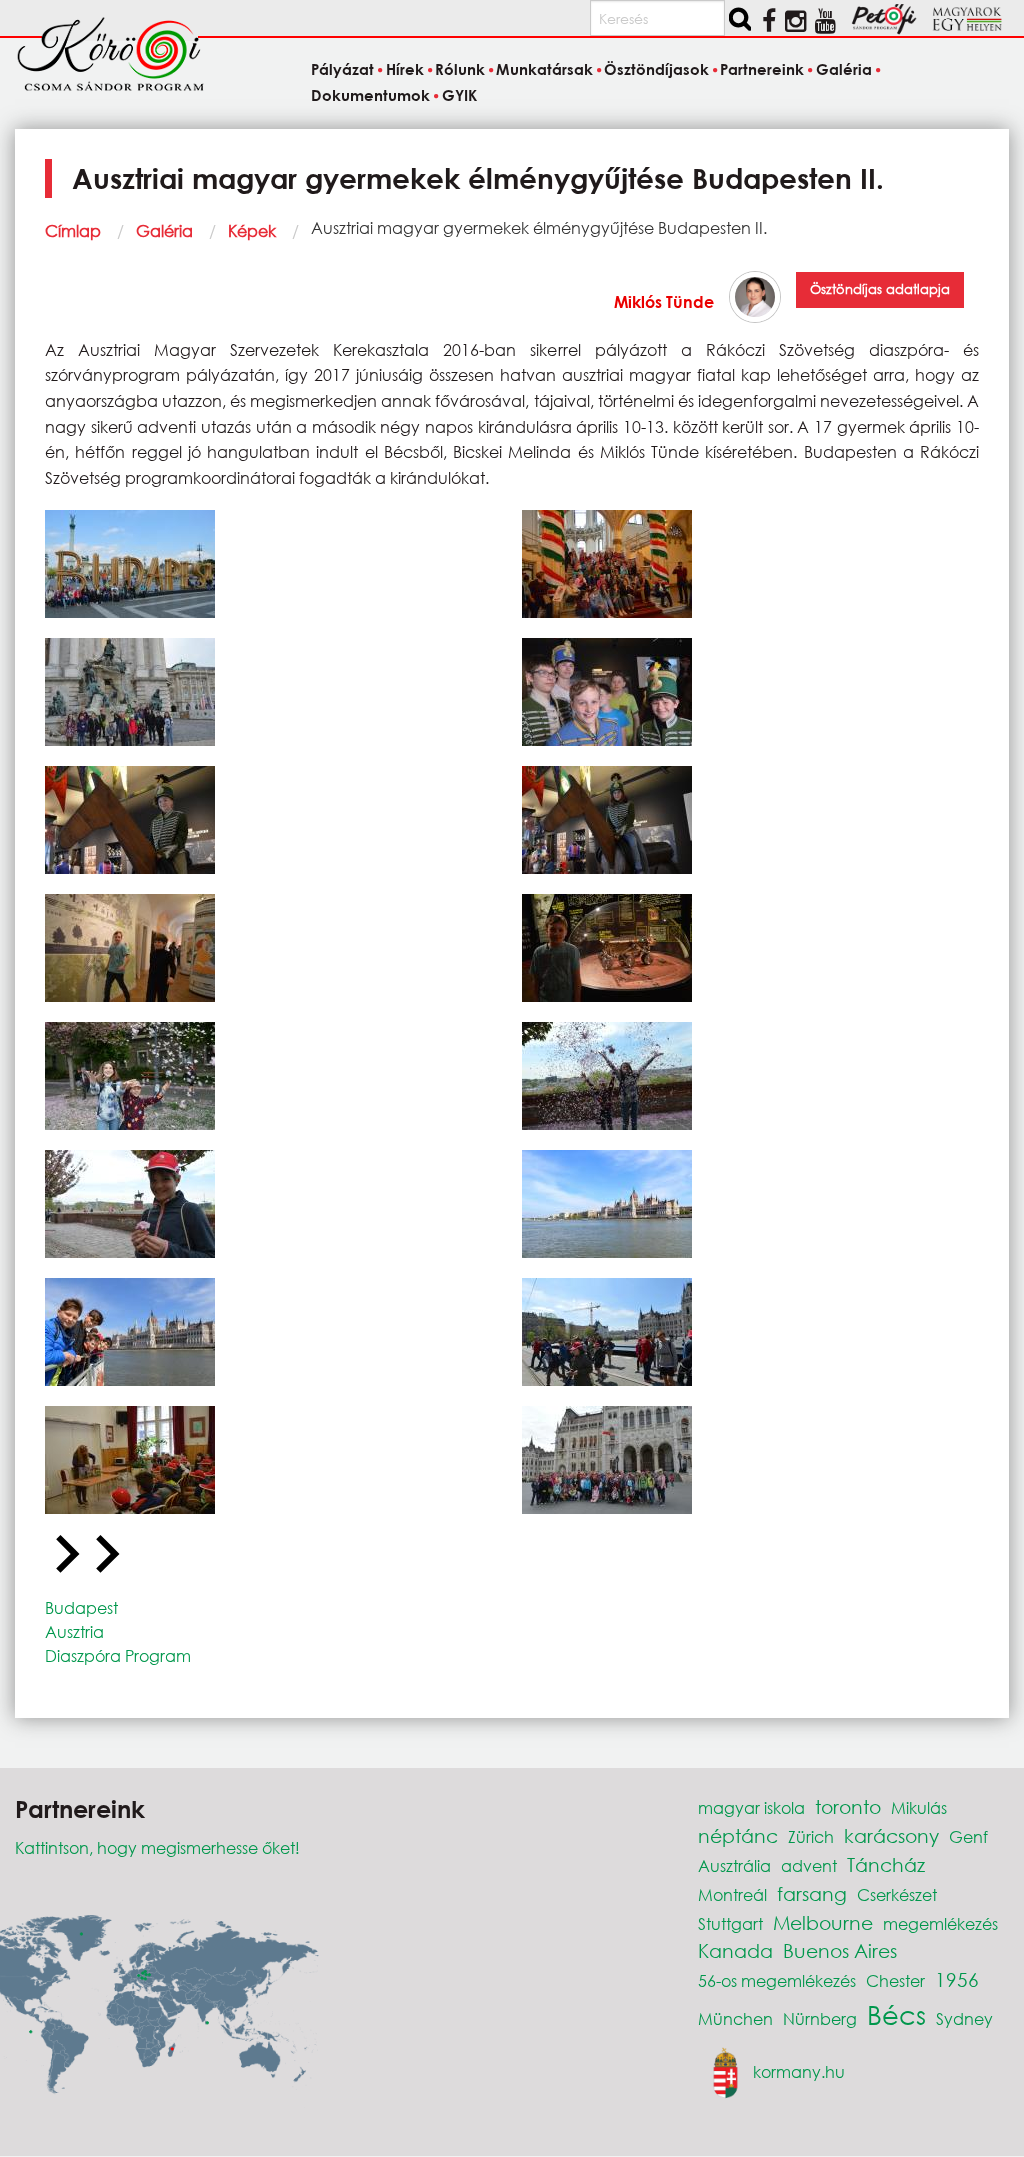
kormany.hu (799, 2071)
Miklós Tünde (664, 301)
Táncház (886, 1864)
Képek (252, 230)
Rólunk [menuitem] (460, 69)
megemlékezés (940, 1923)
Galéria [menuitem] (843, 69)
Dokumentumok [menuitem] (370, 95)
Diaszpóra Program (118, 1655)
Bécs (896, 2014)
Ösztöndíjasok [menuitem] (656, 69)
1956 (957, 1979)
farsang (812, 1893)
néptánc (738, 1835)
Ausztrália (734, 1865)
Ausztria (74, 1631)
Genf (968, 1836)
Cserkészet (897, 1894)
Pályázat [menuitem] (342, 69)
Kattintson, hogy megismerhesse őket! (157, 1847)
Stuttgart (730, 1923)
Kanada (735, 1950)
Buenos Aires (840, 1950)
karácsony (891, 1835)
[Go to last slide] (65, 1555)
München (735, 2018)
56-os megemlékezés (777, 1980)
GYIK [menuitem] (459, 95)
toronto (848, 1806)
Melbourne (823, 1922)
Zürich (811, 1836)
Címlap (73, 230)
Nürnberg (820, 2018)
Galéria (164, 230)
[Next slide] (105, 1555)
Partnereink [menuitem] (762, 69)
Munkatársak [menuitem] (544, 69)
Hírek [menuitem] (404, 69)
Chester (895, 1980)
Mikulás (919, 1807)
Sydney (964, 2018)
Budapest (81, 1607)
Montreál (732, 1894)
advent (809, 1865)
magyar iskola (751, 1807)
